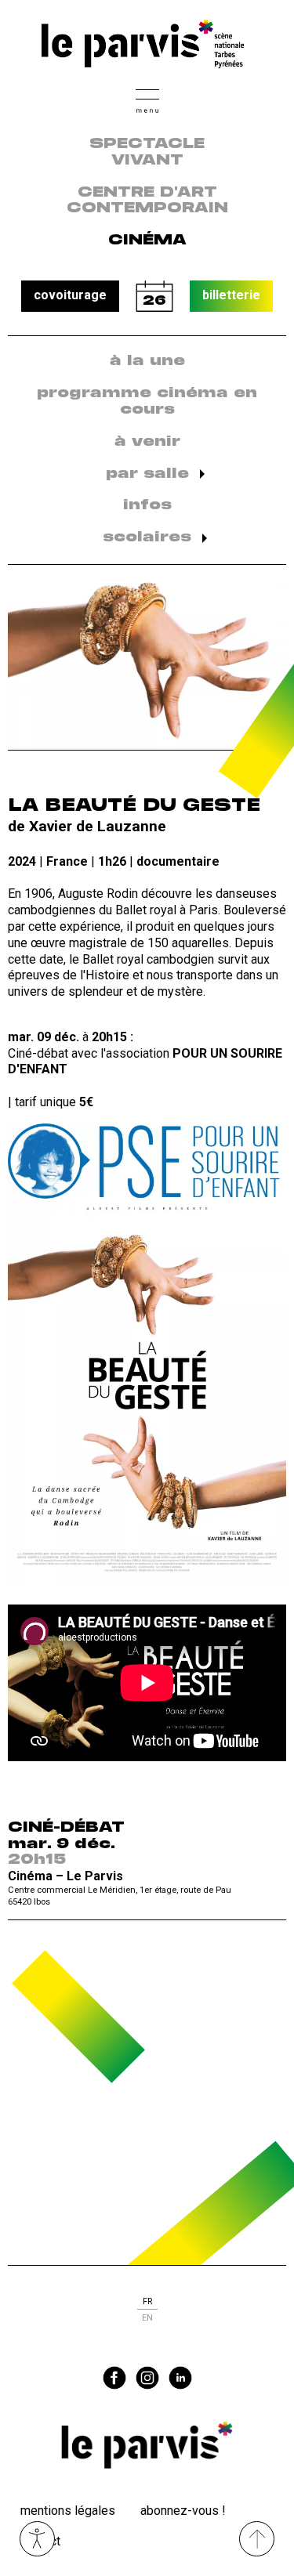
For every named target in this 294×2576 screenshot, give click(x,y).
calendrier (154, 296)
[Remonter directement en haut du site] (257, 2539)
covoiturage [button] (70, 295)
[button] (147, 99)
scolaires (147, 537)
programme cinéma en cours (147, 402)
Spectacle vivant (147, 152)
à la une (147, 361)
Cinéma (147, 241)
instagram (147, 2378)
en (147, 2318)
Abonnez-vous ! (183, 2511)
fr (147, 2301)
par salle (147, 474)
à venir (147, 442)
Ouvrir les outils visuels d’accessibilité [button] (37, 2539)
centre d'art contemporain (147, 201)
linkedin (180, 2378)
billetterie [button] (231, 295)
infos (147, 505)
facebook (114, 2378)
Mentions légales (68, 2511)
